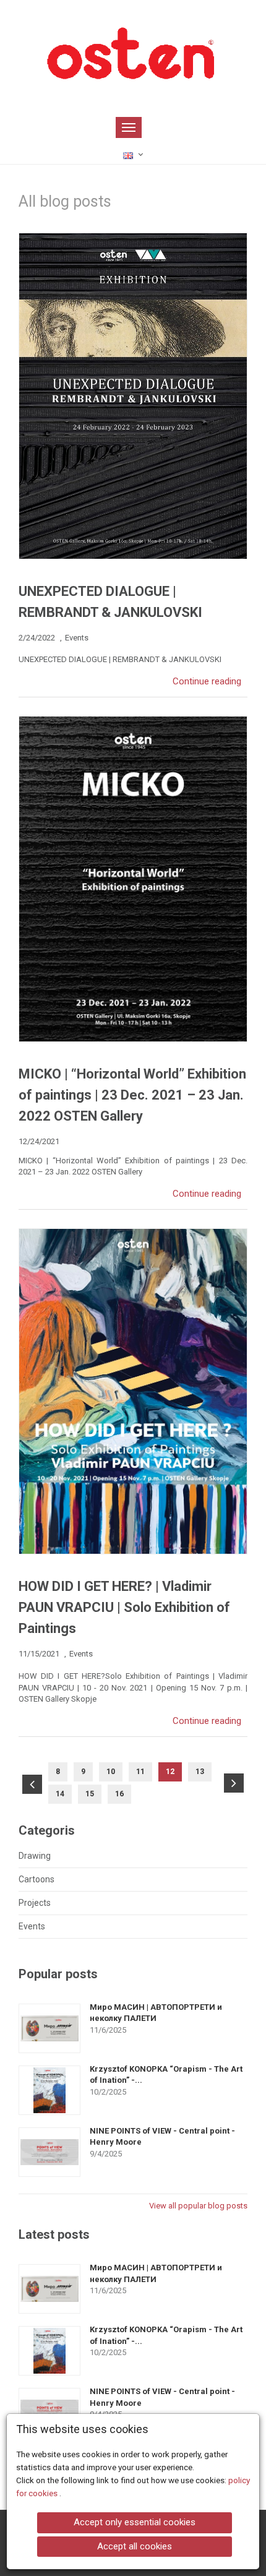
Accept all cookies (135, 2546)
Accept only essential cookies (135, 2522)
